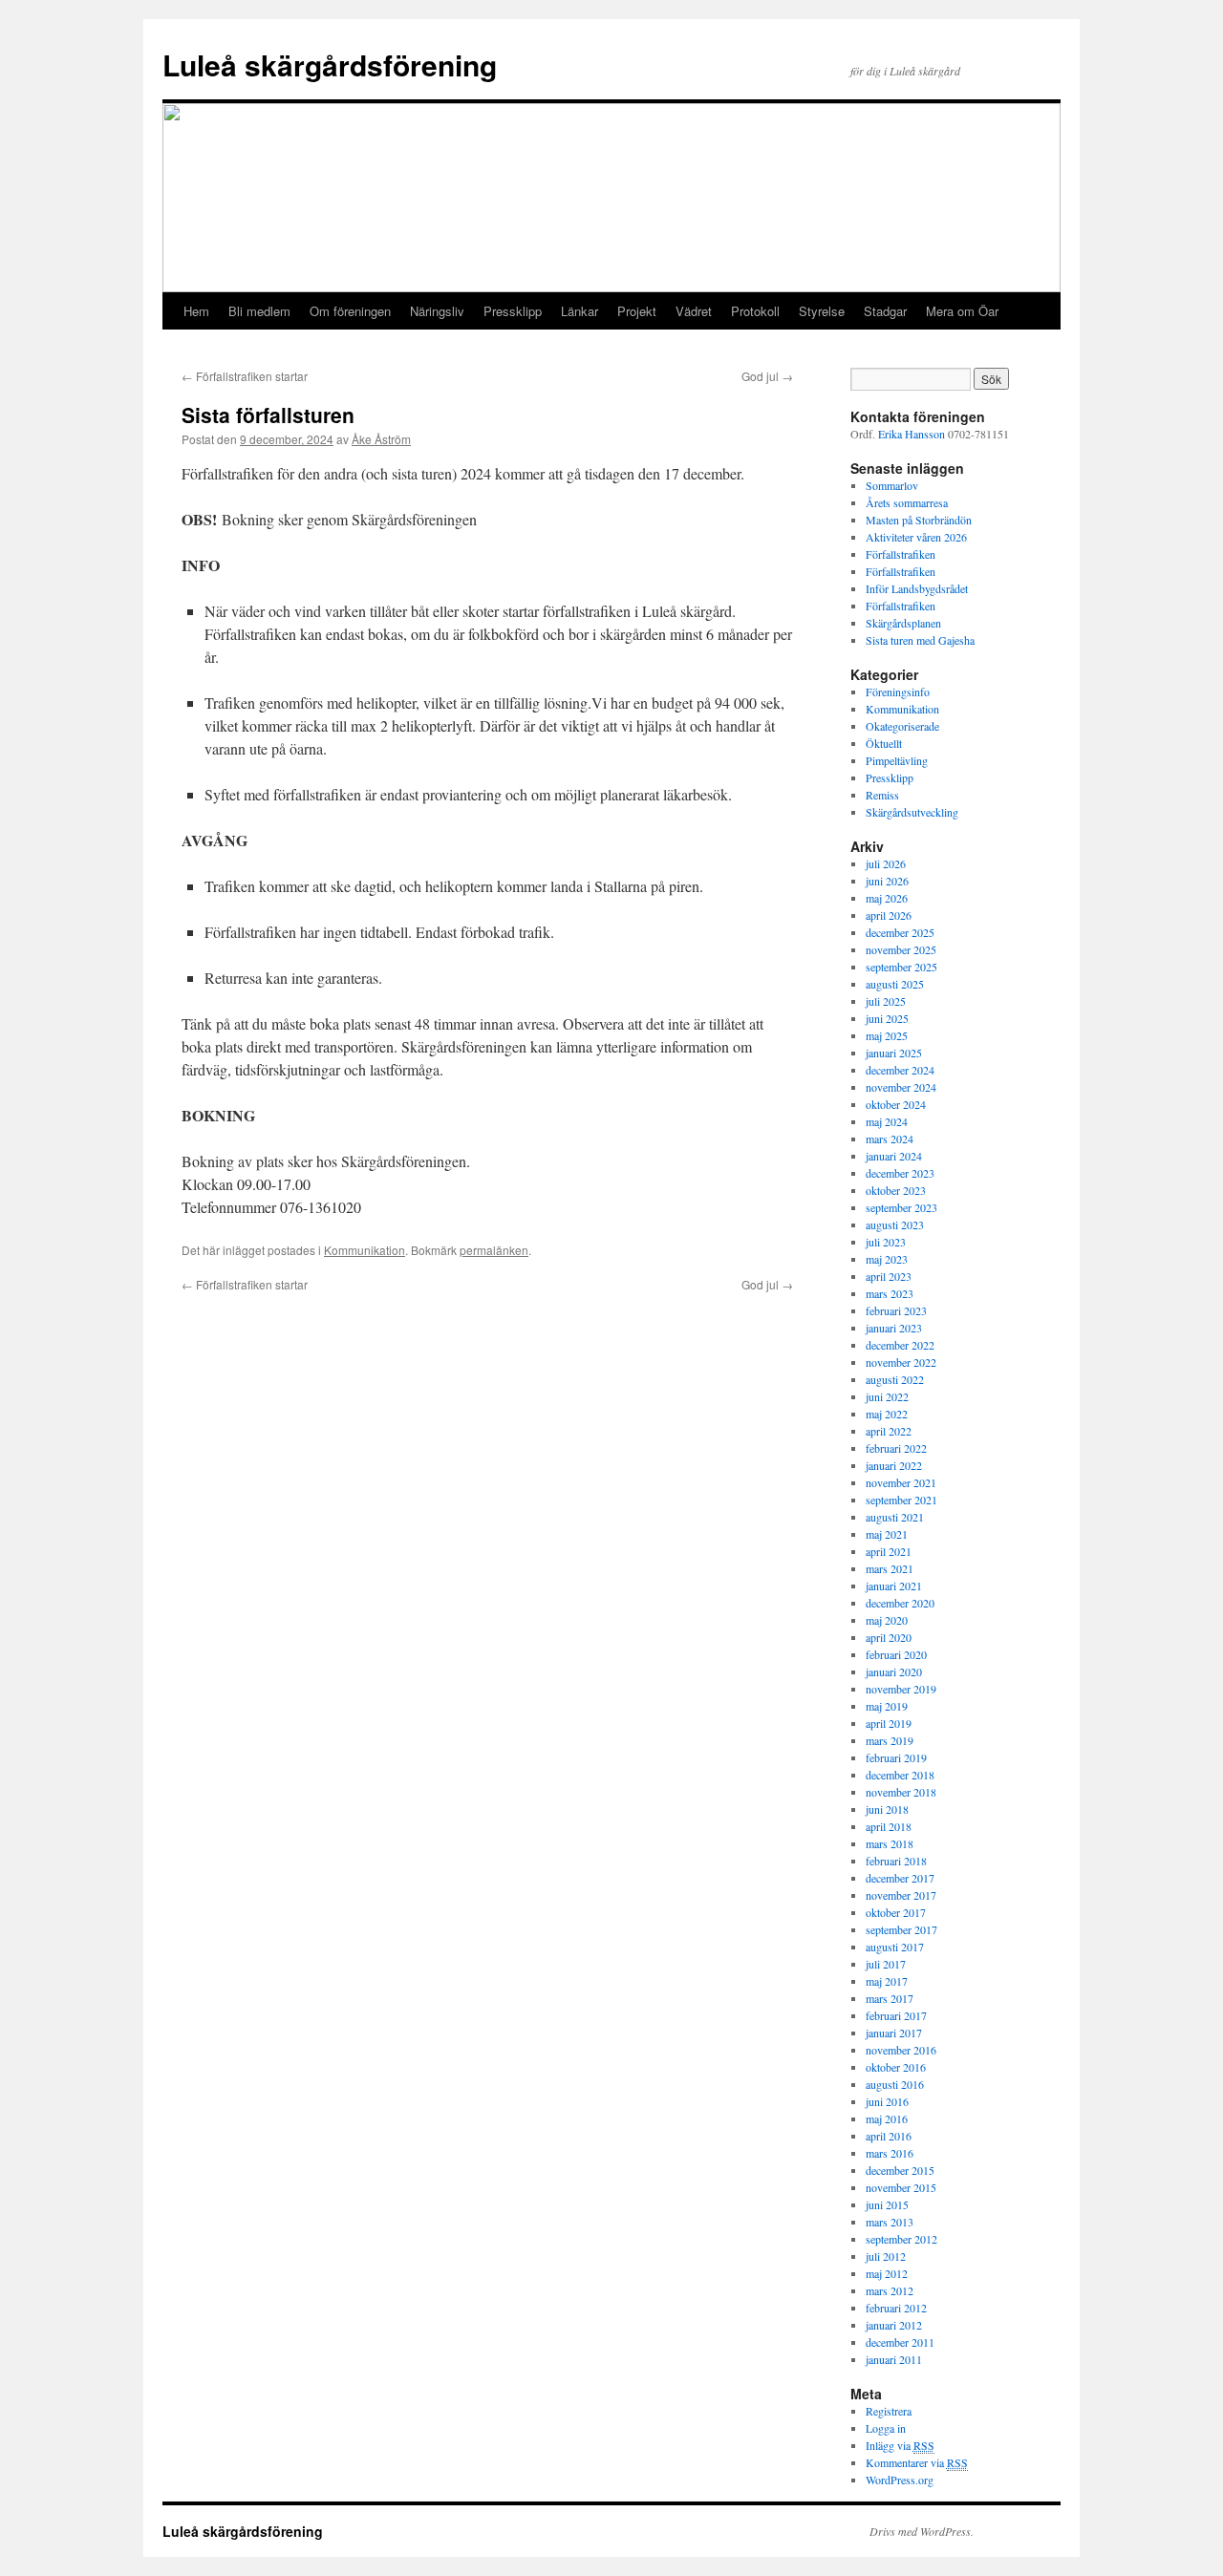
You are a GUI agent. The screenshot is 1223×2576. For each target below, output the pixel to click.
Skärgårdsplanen (903, 623)
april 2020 (889, 1637)
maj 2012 (887, 2273)
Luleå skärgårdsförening (330, 64)
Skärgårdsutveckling (912, 812)
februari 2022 (896, 1448)
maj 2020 (887, 1620)
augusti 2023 (895, 1224)
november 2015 (901, 2187)
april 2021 (889, 1551)
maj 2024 (887, 1121)
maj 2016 (887, 2118)
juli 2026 (886, 863)
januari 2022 (894, 1465)
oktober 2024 (896, 1104)
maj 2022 (887, 1414)
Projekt (637, 311)
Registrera (889, 2411)
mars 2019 (890, 1740)
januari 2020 (894, 1671)
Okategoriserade (902, 726)
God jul (767, 376)
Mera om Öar (962, 311)
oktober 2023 (896, 1190)
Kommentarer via (917, 2462)
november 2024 (901, 1087)
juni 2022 (887, 1396)
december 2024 (900, 1070)
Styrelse (822, 311)
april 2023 (889, 1276)
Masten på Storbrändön (919, 520)
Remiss (882, 795)
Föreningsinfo (898, 692)
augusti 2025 (895, 984)
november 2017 (901, 1895)
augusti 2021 (895, 1517)
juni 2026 (887, 881)
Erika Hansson (912, 434)
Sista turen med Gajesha (920, 640)
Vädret (694, 311)
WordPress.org (900, 2480)
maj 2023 (887, 1259)
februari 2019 (896, 1757)
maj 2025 (887, 1035)
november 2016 (901, 2050)
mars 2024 (890, 1139)
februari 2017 (896, 2015)
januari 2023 (894, 1328)
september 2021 (901, 1500)
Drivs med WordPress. (922, 2531)
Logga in (886, 2428)
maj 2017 (887, 1981)
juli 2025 (886, 1001)
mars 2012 (890, 2290)
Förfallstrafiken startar (245, 376)
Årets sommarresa (907, 502)
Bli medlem (259, 311)
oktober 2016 (896, 2067)
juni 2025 (887, 1018)
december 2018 (900, 1775)
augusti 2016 (895, 2084)
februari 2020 (896, 1654)
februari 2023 (896, 1310)
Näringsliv (437, 311)
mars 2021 (890, 1568)
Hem (196, 311)
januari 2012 (894, 2325)
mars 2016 (890, 2153)
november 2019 (901, 1689)
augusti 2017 (895, 1947)
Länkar (579, 311)
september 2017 (901, 1929)
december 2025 (900, 932)
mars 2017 (890, 1998)
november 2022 (901, 1362)
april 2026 (889, 915)
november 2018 (901, 1792)
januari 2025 (894, 1053)
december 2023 (900, 1173)
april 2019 (889, 1723)
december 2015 (900, 2170)
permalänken (494, 1250)
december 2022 (900, 1345)
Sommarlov (892, 485)
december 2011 (900, 2342)
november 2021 (901, 1482)
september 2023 (901, 1207)
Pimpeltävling (897, 760)
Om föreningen (350, 311)
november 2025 (901, 949)
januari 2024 (894, 1156)
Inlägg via (900, 2445)
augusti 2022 (895, 1379)
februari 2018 (896, 1861)
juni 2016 (887, 2101)
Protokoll (755, 311)
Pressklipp (513, 311)
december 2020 (900, 1603)
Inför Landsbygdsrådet (917, 588)
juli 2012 (886, 2256)
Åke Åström (381, 439)
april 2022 (889, 1431)
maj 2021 (887, 1534)
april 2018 (889, 1826)
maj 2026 (887, 898)
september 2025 (901, 967)
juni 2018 (887, 1809)
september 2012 (901, 2239)
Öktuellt (884, 743)
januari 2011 (894, 2359)
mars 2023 (890, 1293)
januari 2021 (894, 1586)
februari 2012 (896, 2308)
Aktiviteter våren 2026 (916, 537)
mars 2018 (890, 1843)
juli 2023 (886, 1242)
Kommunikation (365, 1250)
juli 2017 (886, 1964)
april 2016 (889, 2136)
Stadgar (885, 311)
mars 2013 (890, 2222)
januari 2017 (894, 2033)
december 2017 (900, 1878)
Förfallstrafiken (901, 554)
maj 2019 (887, 1706)
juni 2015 (887, 2204)
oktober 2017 (896, 1912)
